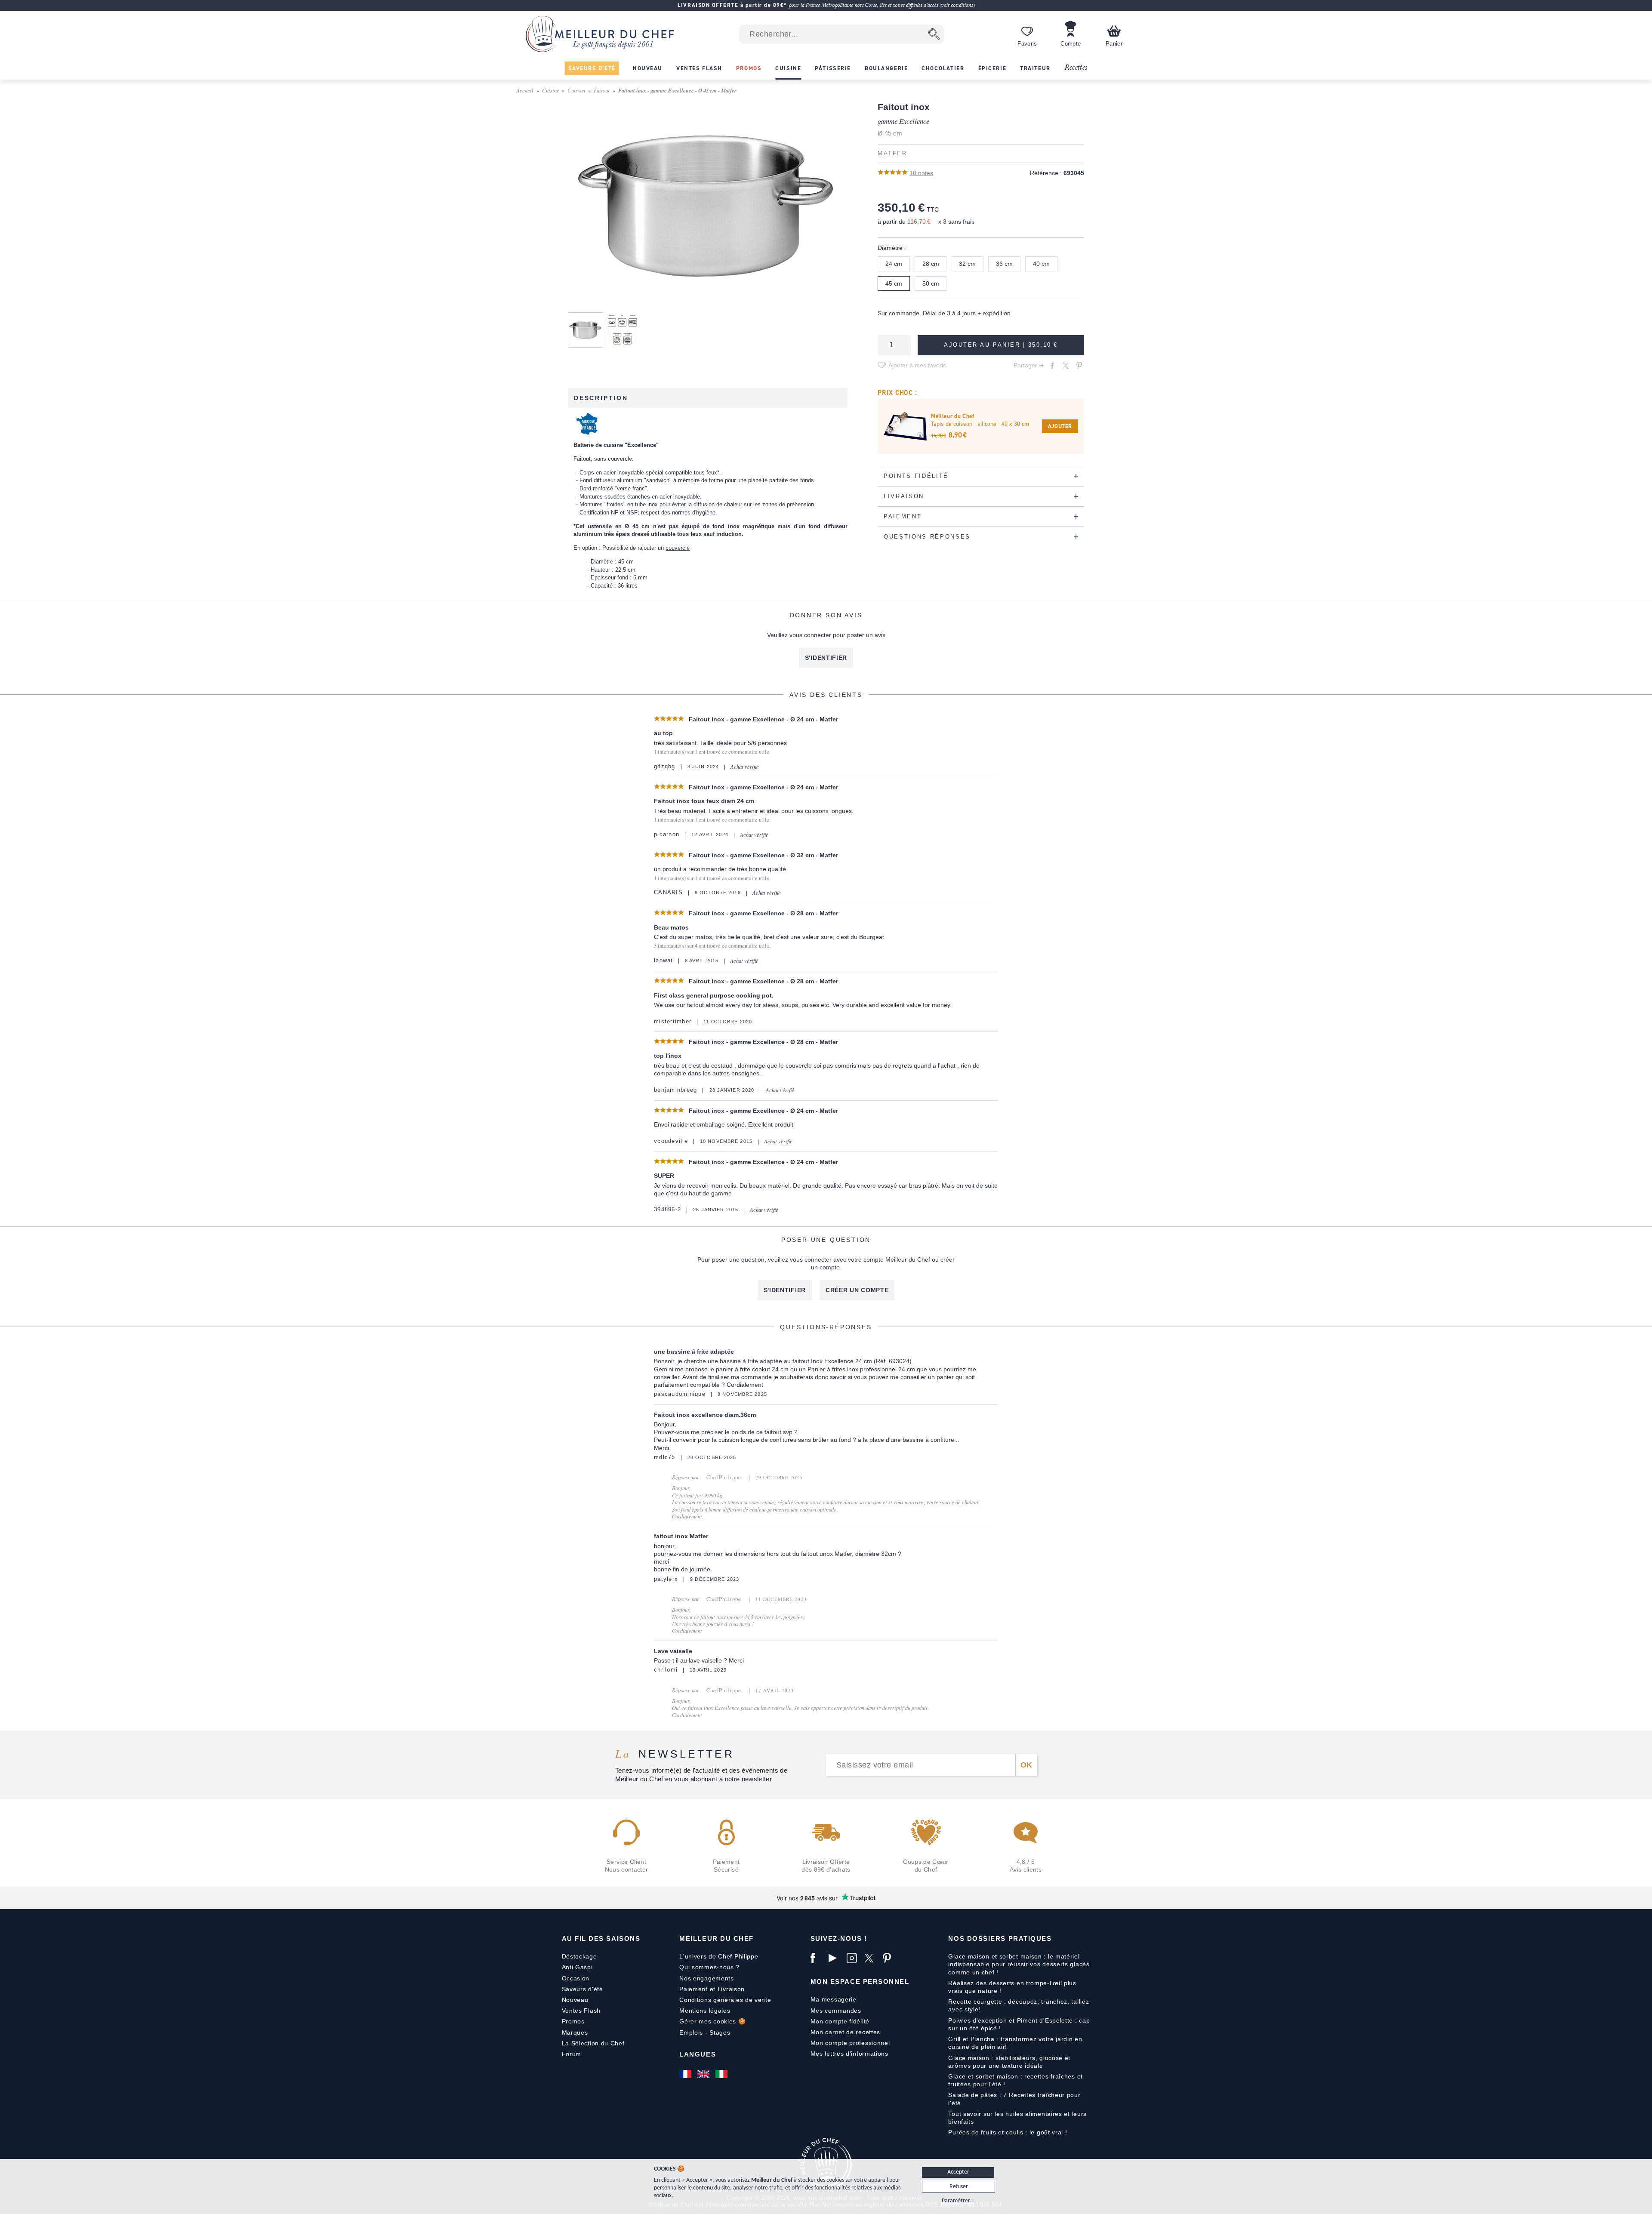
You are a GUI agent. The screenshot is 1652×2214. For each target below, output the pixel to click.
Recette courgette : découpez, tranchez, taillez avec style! (1019, 2005)
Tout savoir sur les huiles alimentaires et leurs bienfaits (1017, 2118)
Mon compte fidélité (840, 2021)
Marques (575, 2032)
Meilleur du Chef (717, 1938)
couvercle (678, 548)
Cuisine (551, 90)
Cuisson (576, 90)
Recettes (1076, 68)
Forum (572, 2054)
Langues (698, 2054)
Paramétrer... (958, 2201)
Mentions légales (705, 2011)
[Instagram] (854, 1958)
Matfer (892, 154)
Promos (573, 2021)
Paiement (693, 1989)
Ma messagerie (834, 1999)
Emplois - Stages (705, 2032)
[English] (704, 2074)
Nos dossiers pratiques (1000, 1938)
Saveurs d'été (583, 1989)
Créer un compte (857, 1290)
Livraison (731, 1989)
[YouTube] (835, 1958)
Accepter (958, 2172)
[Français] (686, 2074)
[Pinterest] (890, 1958)
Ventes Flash (581, 2011)
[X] (872, 1958)
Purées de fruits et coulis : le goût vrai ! (1008, 2132)
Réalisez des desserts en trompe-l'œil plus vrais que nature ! (1012, 1987)
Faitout (602, 90)
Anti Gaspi (577, 1967)
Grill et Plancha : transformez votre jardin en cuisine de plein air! (1015, 2043)
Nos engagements (707, 1978)
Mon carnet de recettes (845, 2032)
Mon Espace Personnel (860, 1982)
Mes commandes (836, 2011)
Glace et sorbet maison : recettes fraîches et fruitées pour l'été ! (1016, 2080)
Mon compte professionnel (850, 2043)
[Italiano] (722, 2074)
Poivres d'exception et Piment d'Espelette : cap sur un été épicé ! (1019, 2024)
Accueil (525, 90)
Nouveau (575, 2000)
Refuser (959, 2187)
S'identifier (826, 658)
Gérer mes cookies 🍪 (712, 2021)
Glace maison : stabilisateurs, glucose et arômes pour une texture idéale (1009, 2062)
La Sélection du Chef (593, 2043)
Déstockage (579, 1956)
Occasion (576, 1978)
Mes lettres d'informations (849, 2054)
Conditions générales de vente (725, 2000)
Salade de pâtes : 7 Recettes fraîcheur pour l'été (1014, 2099)
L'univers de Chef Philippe (719, 1956)
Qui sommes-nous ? (709, 1967)
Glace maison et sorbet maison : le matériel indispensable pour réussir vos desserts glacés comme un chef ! (1019, 1964)
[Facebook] (817, 1958)
